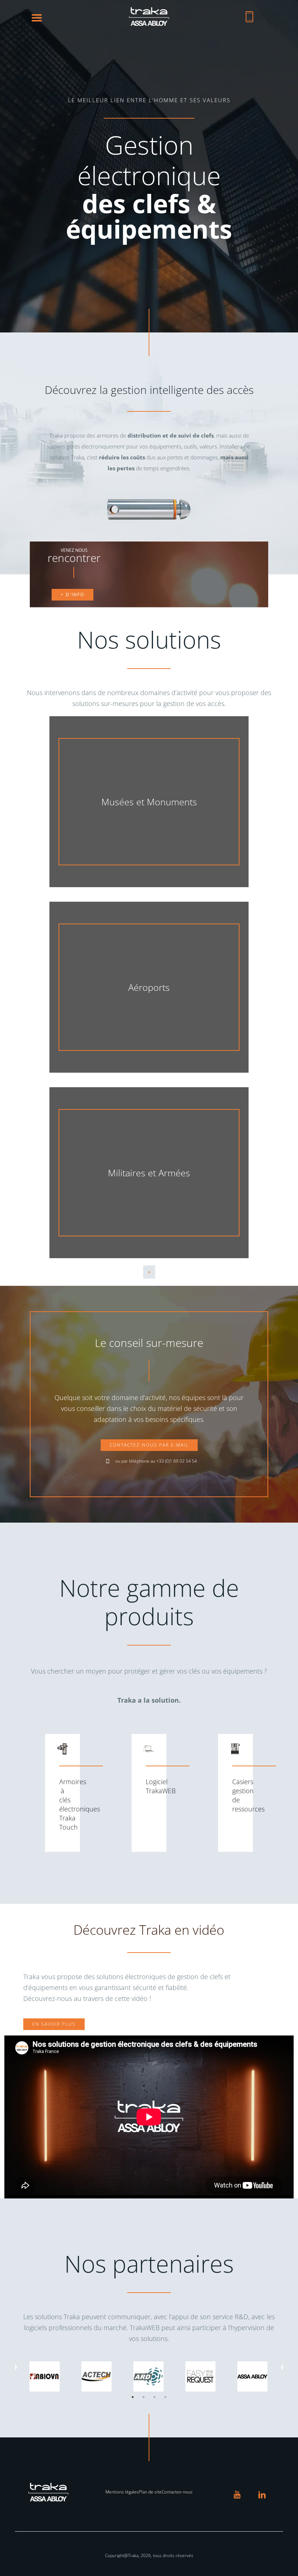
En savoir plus (54, 2024)
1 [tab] (133, 2397)
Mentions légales (122, 2492)
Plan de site (150, 2492)
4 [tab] (165, 2397)
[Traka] (149, 24)
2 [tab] (144, 2397)
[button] (37, 17)
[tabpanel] (45, 2376)
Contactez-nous (177, 2492)
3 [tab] (154, 2397)
